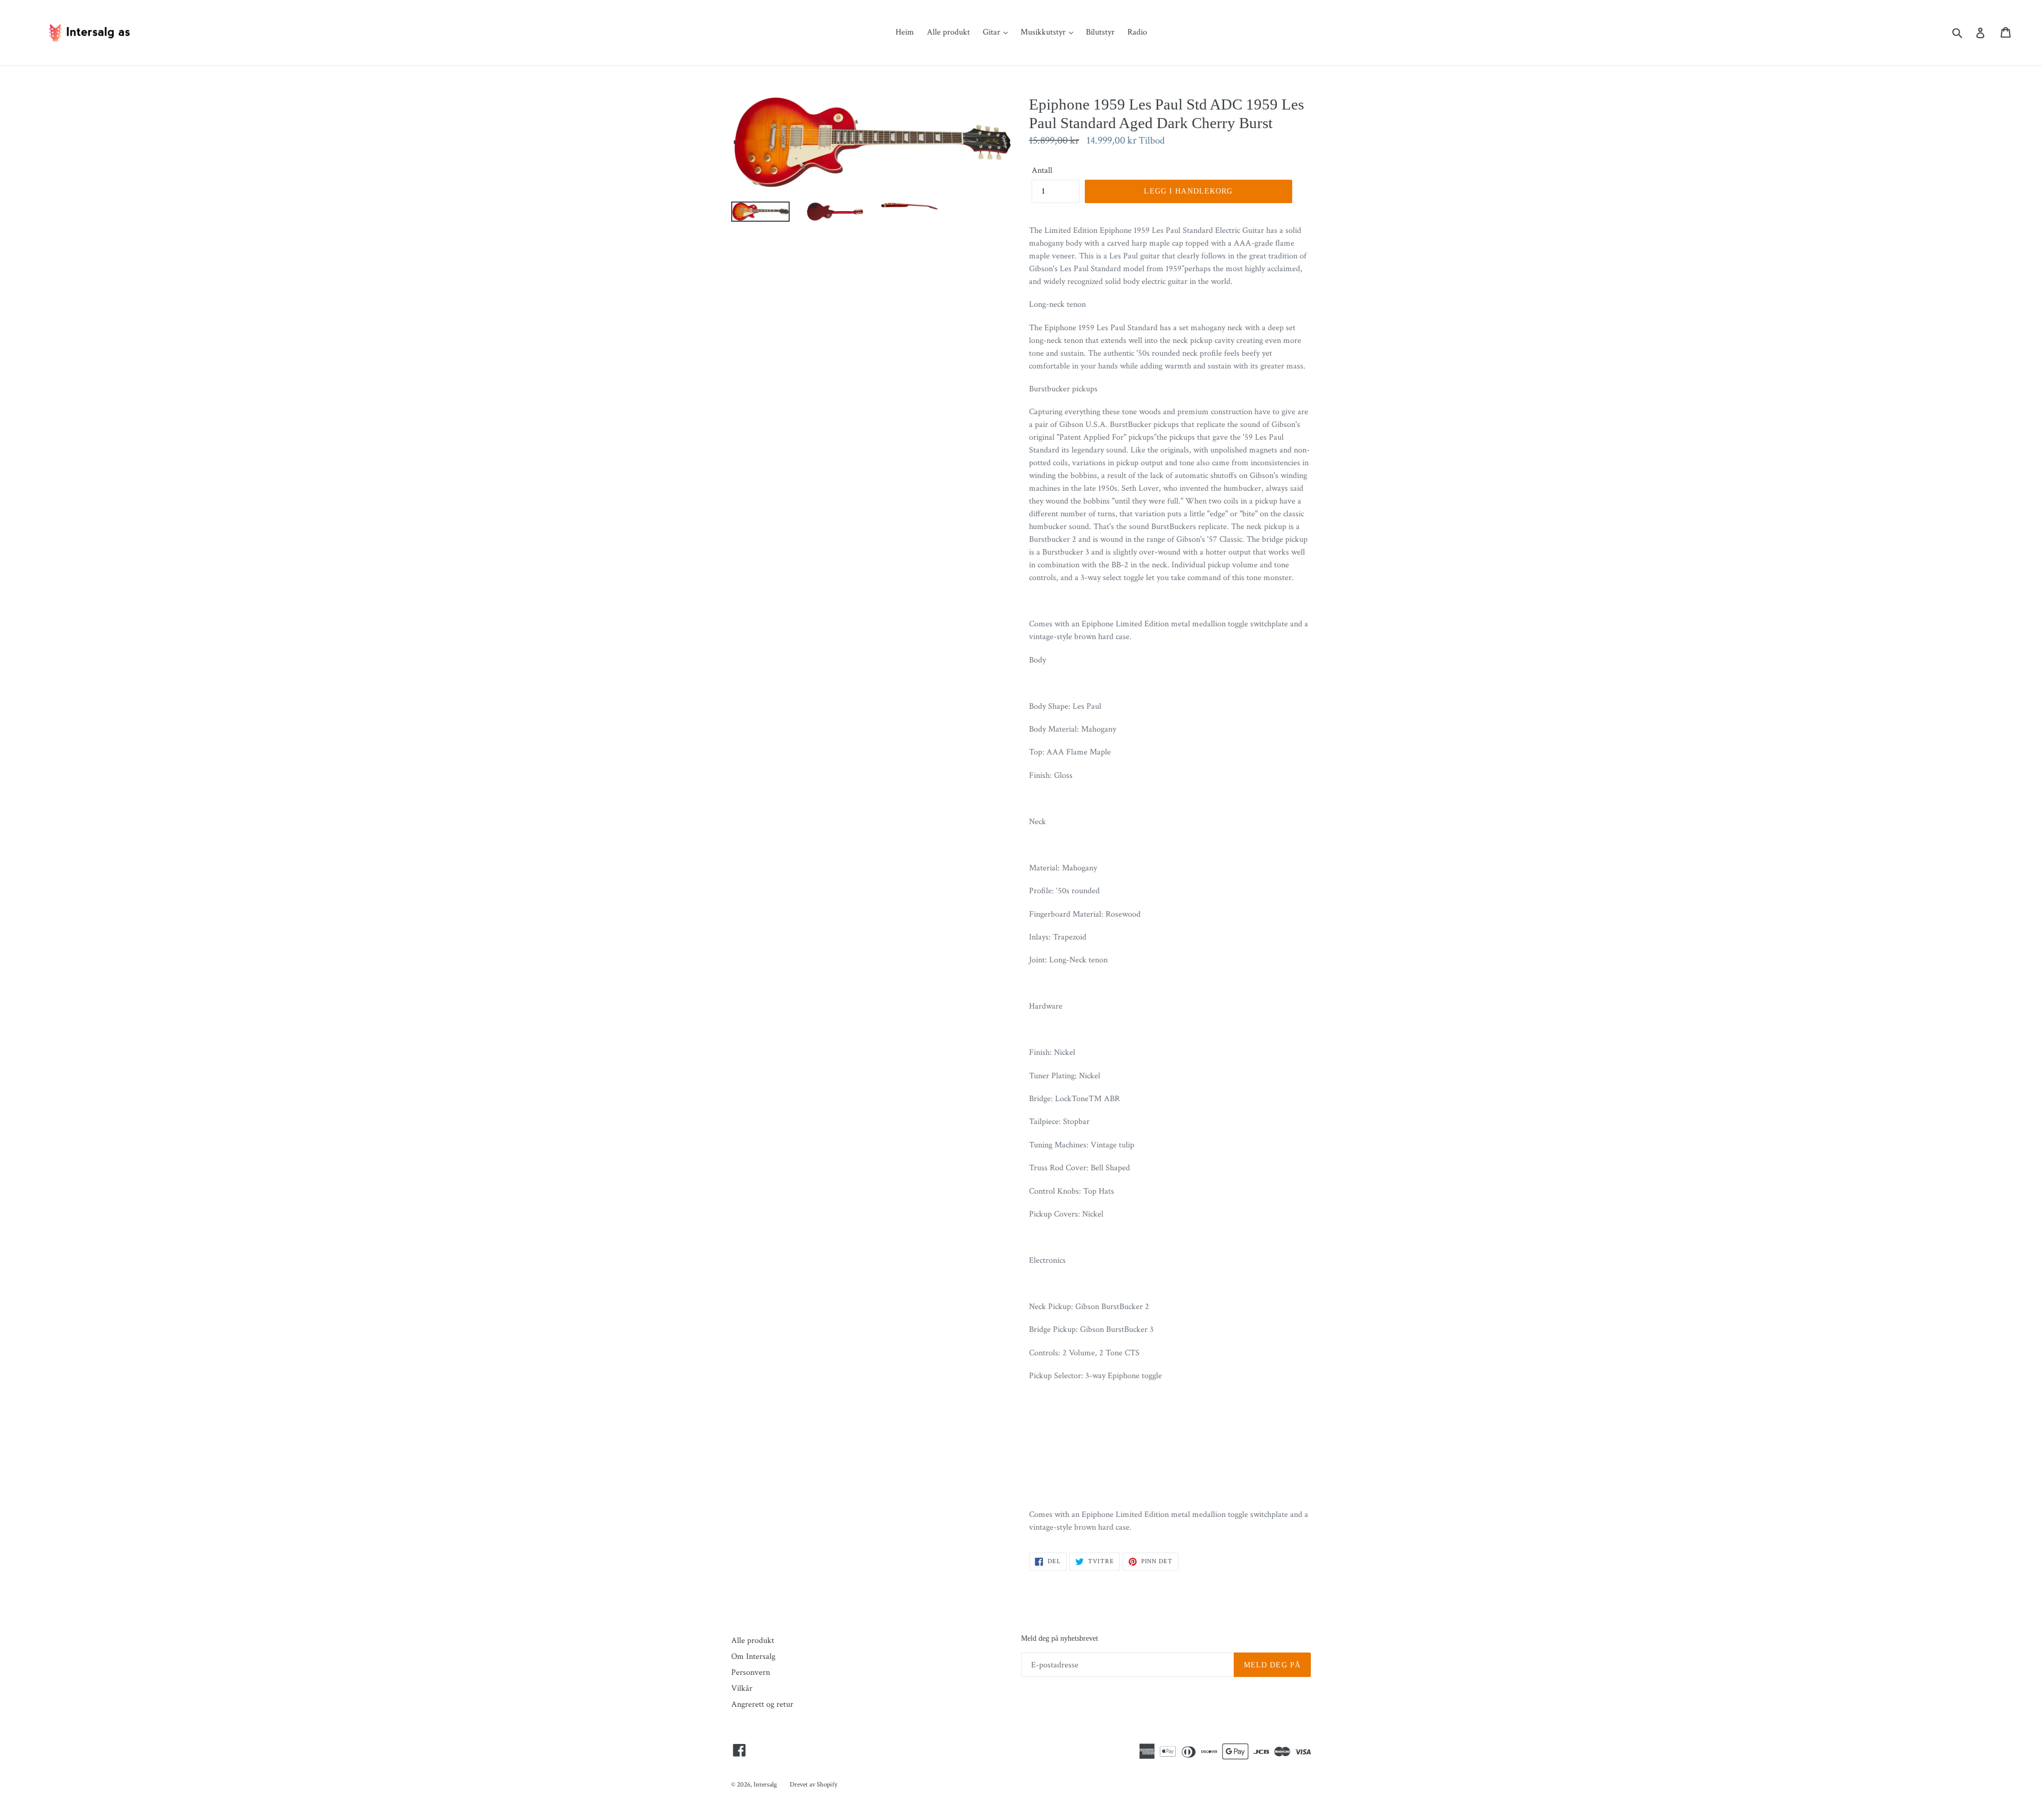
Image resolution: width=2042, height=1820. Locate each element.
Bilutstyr (1100, 32)
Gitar (993, 32)
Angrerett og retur (762, 1704)
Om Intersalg (753, 1657)
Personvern (751, 1672)
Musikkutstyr (1044, 32)
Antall (1042, 170)
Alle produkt (948, 32)
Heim (905, 32)
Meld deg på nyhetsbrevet (1060, 1638)
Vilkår (742, 1688)
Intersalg (765, 1785)
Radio (1137, 32)
